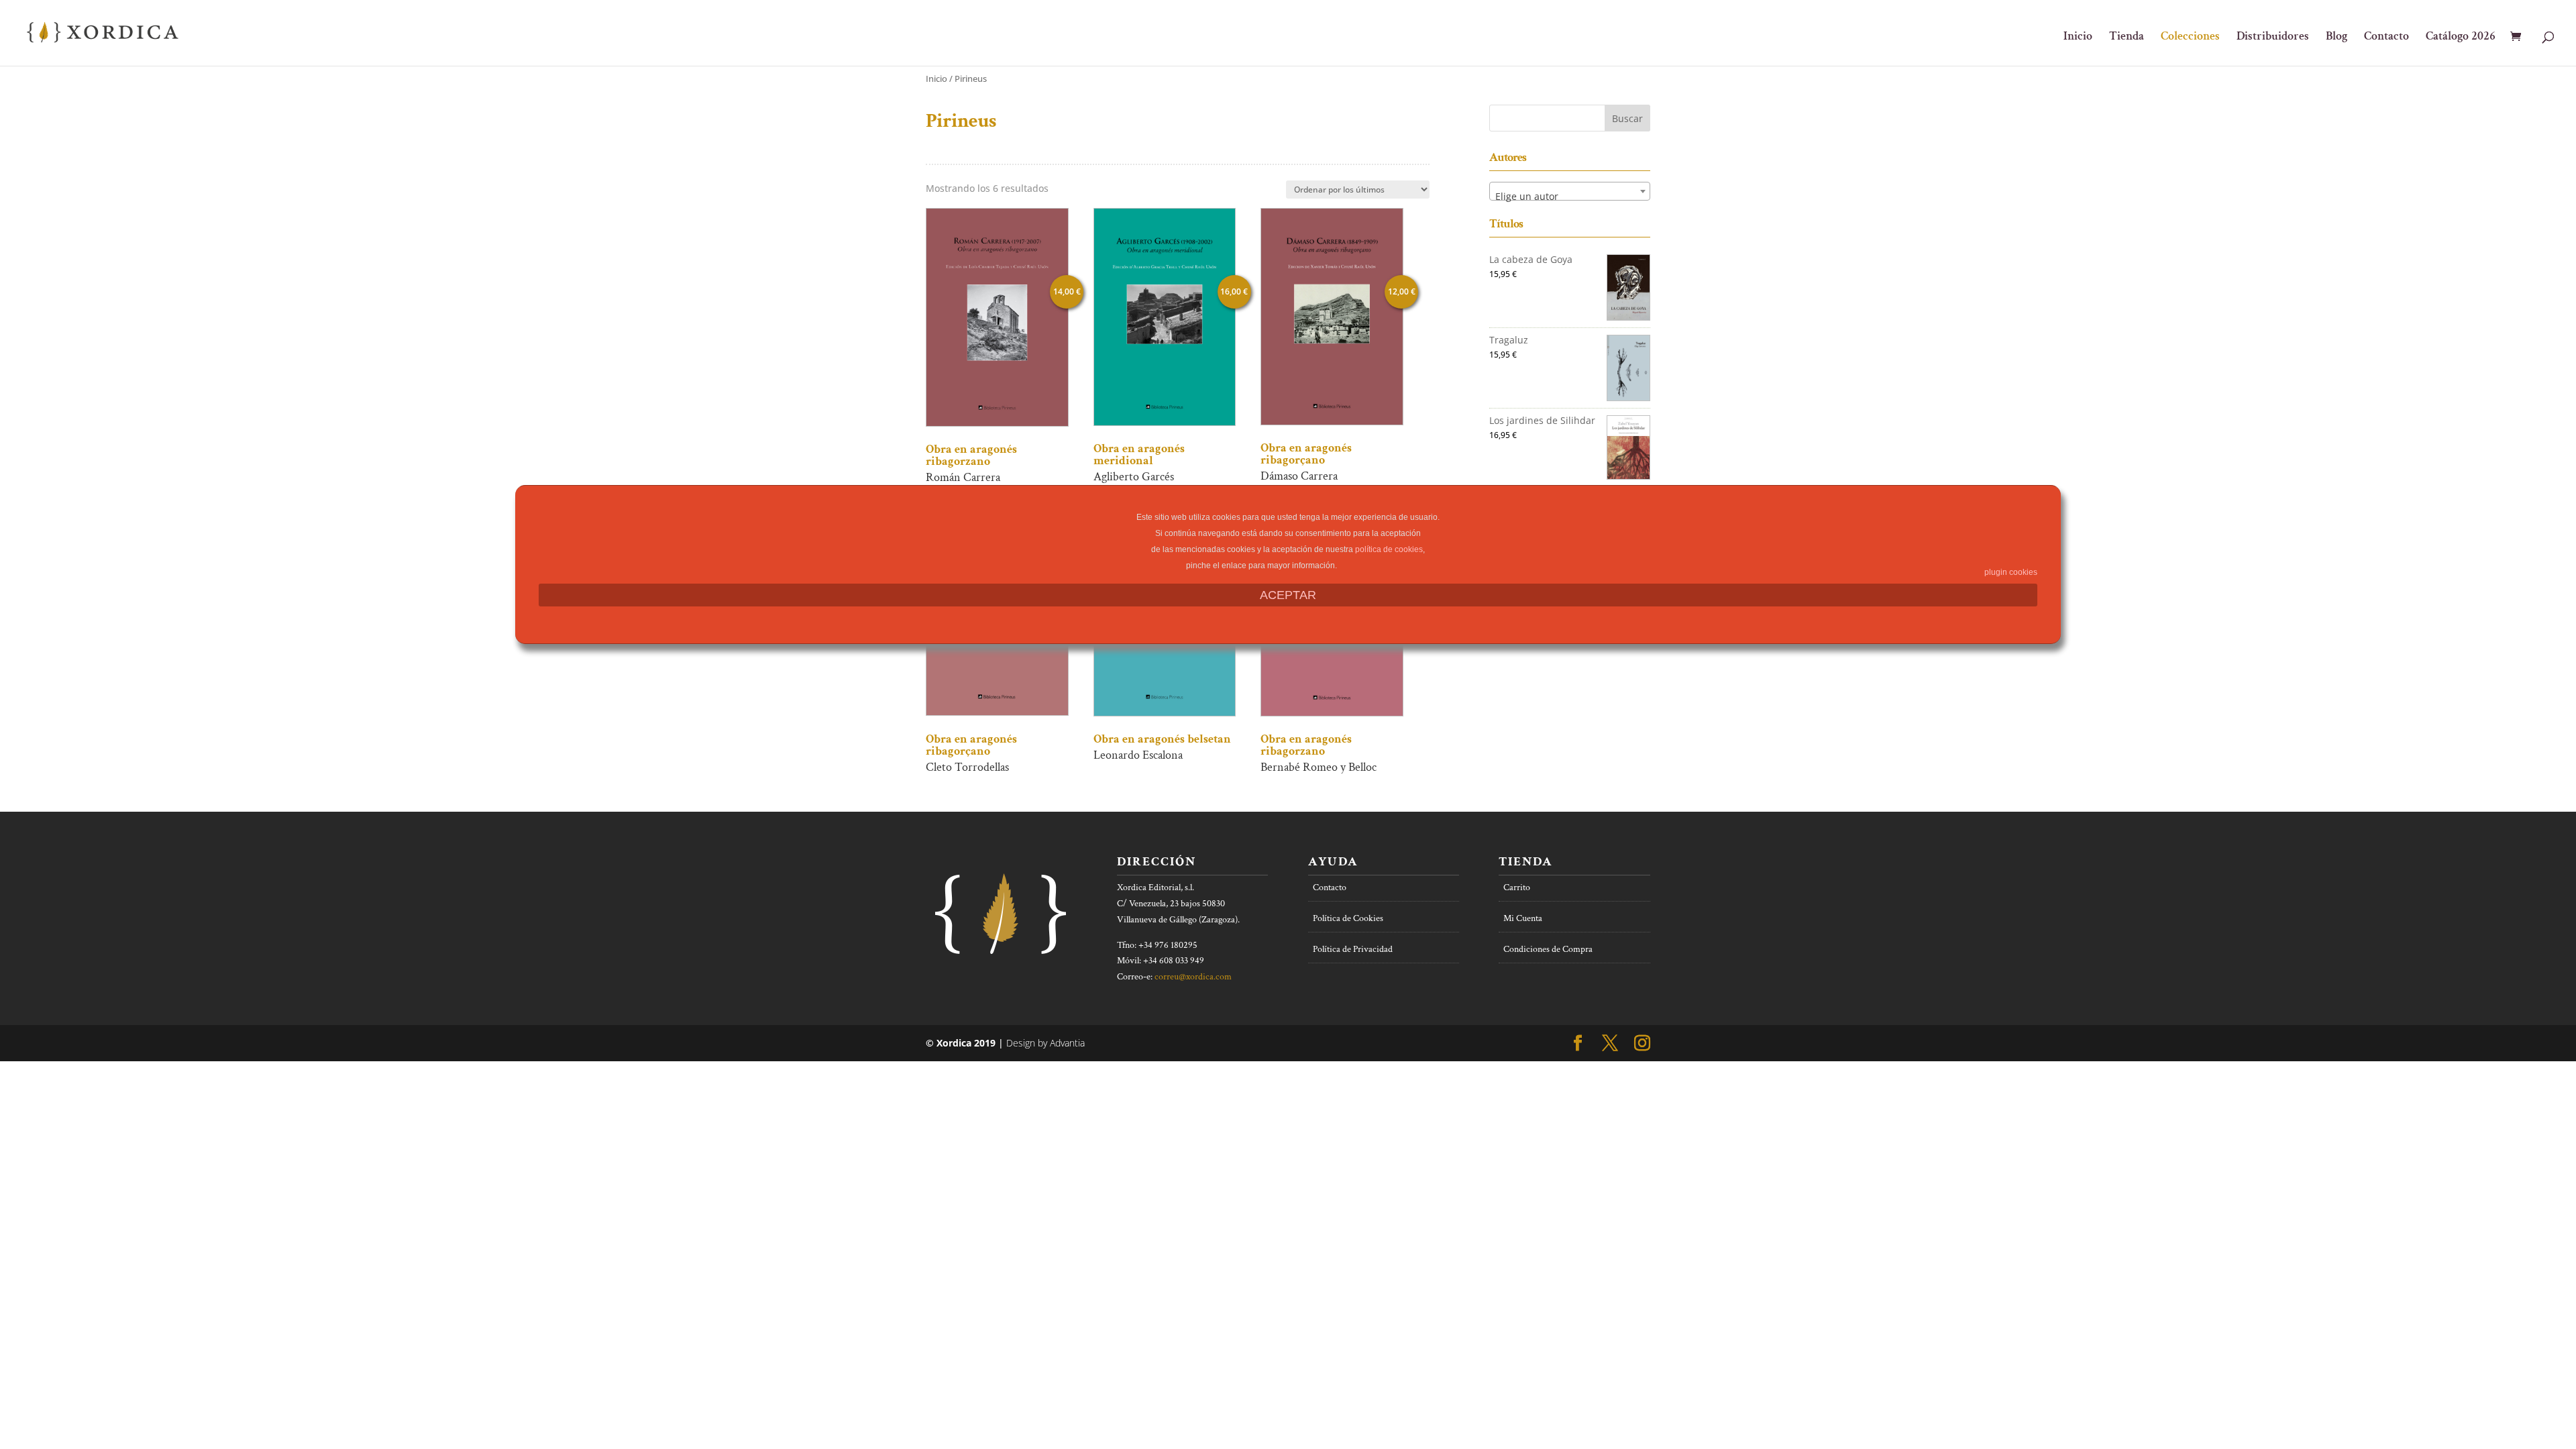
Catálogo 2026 (2461, 38)
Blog (2337, 38)
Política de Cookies (1348, 918)
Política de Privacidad (1353, 949)
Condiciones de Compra (1548, 949)
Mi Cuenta (1523, 918)
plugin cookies (2011, 572)
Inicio (2078, 38)
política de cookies (1389, 549)
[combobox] (1570, 191)
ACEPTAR (1288, 595)
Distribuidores (2273, 38)
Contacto (2386, 38)
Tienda (2127, 38)
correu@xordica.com (1193, 977)
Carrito (1517, 888)
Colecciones (2190, 38)
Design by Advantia (1045, 1043)
